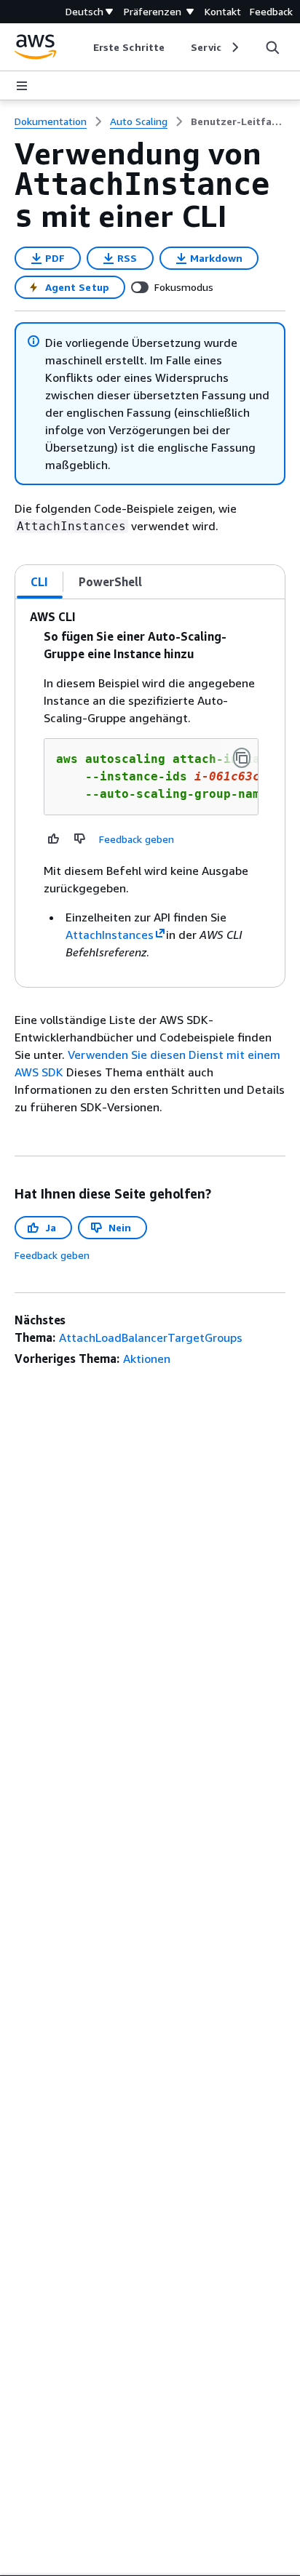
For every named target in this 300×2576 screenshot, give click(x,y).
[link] (238, 121)
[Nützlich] (54, 839)
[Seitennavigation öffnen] (22, 86)
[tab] (40, 582)
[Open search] (272, 47)
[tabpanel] (150, 793)
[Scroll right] (234, 47)
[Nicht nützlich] (80, 839)
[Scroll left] (83, 47)
